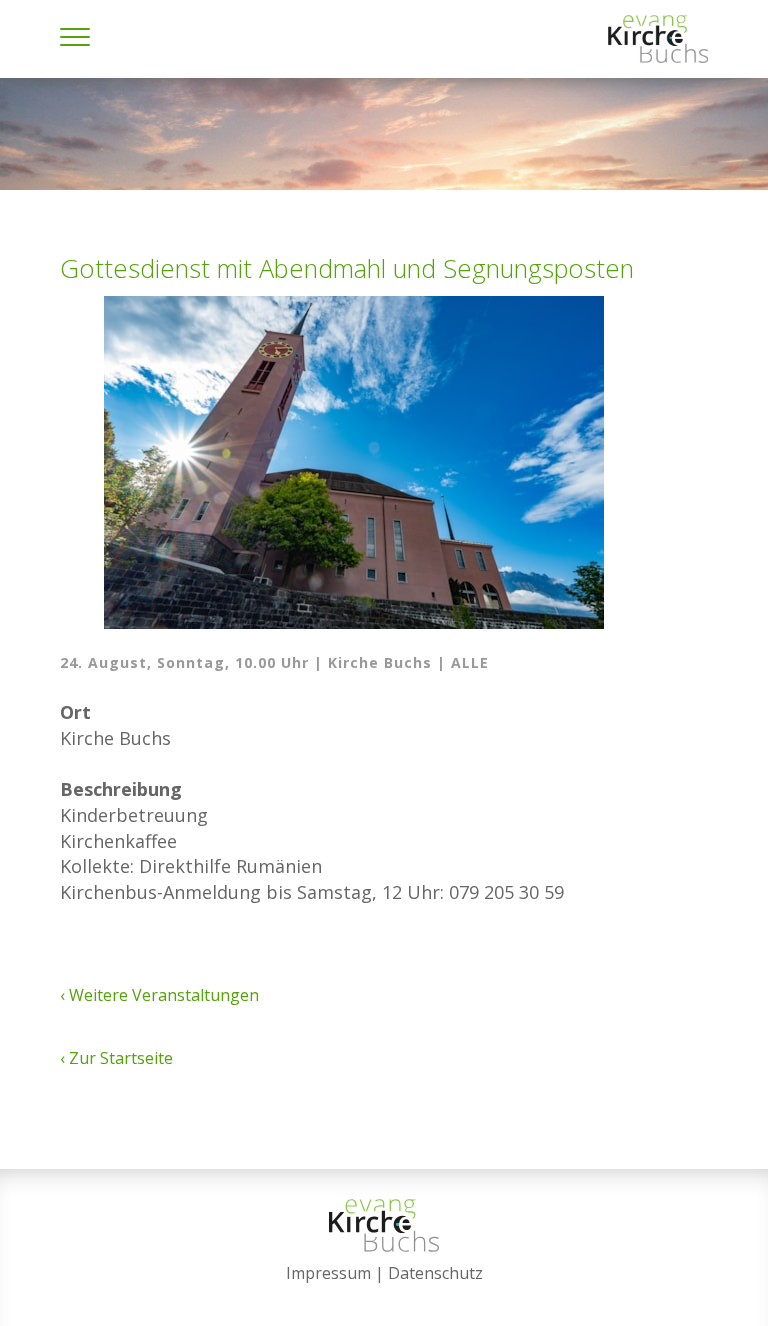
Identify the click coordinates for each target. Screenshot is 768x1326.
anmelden (384, 1298)
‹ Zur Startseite (116, 1058)
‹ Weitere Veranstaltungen (159, 995)
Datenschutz (435, 1273)
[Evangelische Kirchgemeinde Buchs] (658, 39)
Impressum (328, 1273)
